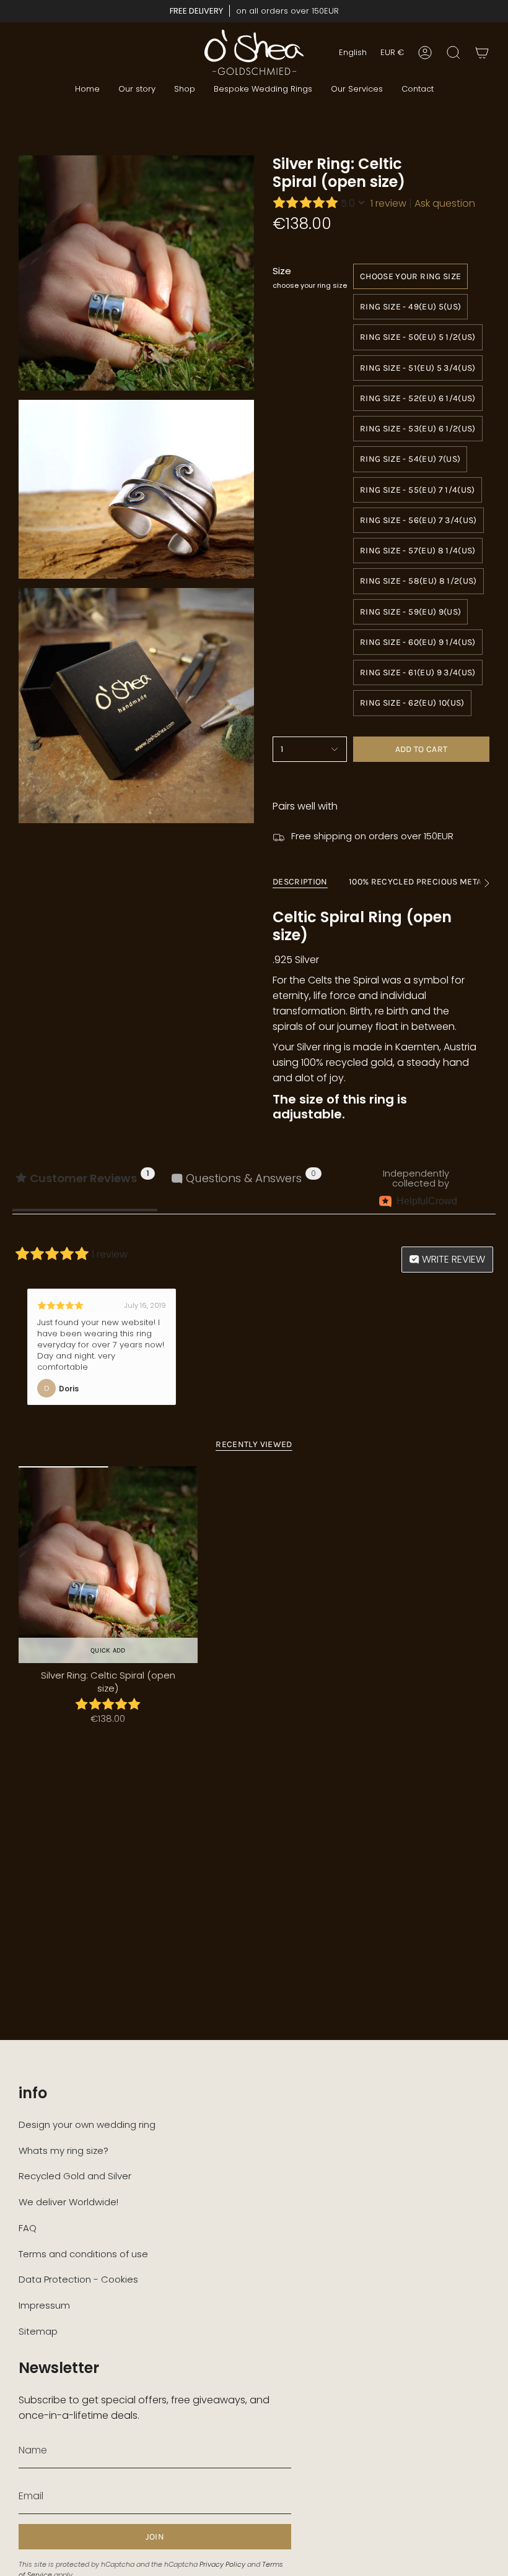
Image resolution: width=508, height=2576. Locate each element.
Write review (452, 1259)
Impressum (44, 2305)
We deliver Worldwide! (68, 2202)
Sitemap (38, 2331)
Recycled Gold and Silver (75, 2176)
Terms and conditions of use (83, 2254)
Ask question (445, 203)
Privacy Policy (222, 2564)
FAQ (28, 2228)
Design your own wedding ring (87, 2124)
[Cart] (482, 53)
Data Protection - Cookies (78, 2279)
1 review (388, 203)
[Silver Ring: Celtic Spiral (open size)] (108, 1565)
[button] (185, 89)
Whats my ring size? (63, 2150)
